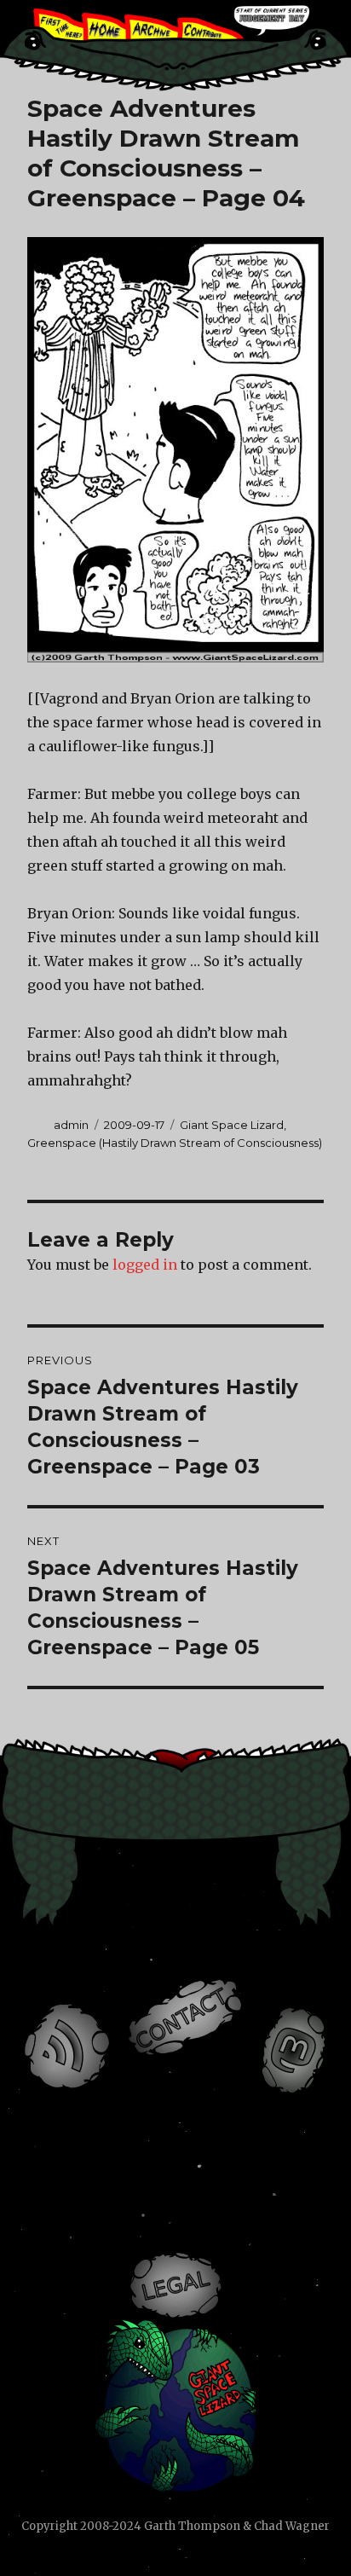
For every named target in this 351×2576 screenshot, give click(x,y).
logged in (145, 1265)
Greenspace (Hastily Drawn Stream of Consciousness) (175, 1143)
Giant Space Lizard (232, 1125)
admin (71, 1125)
